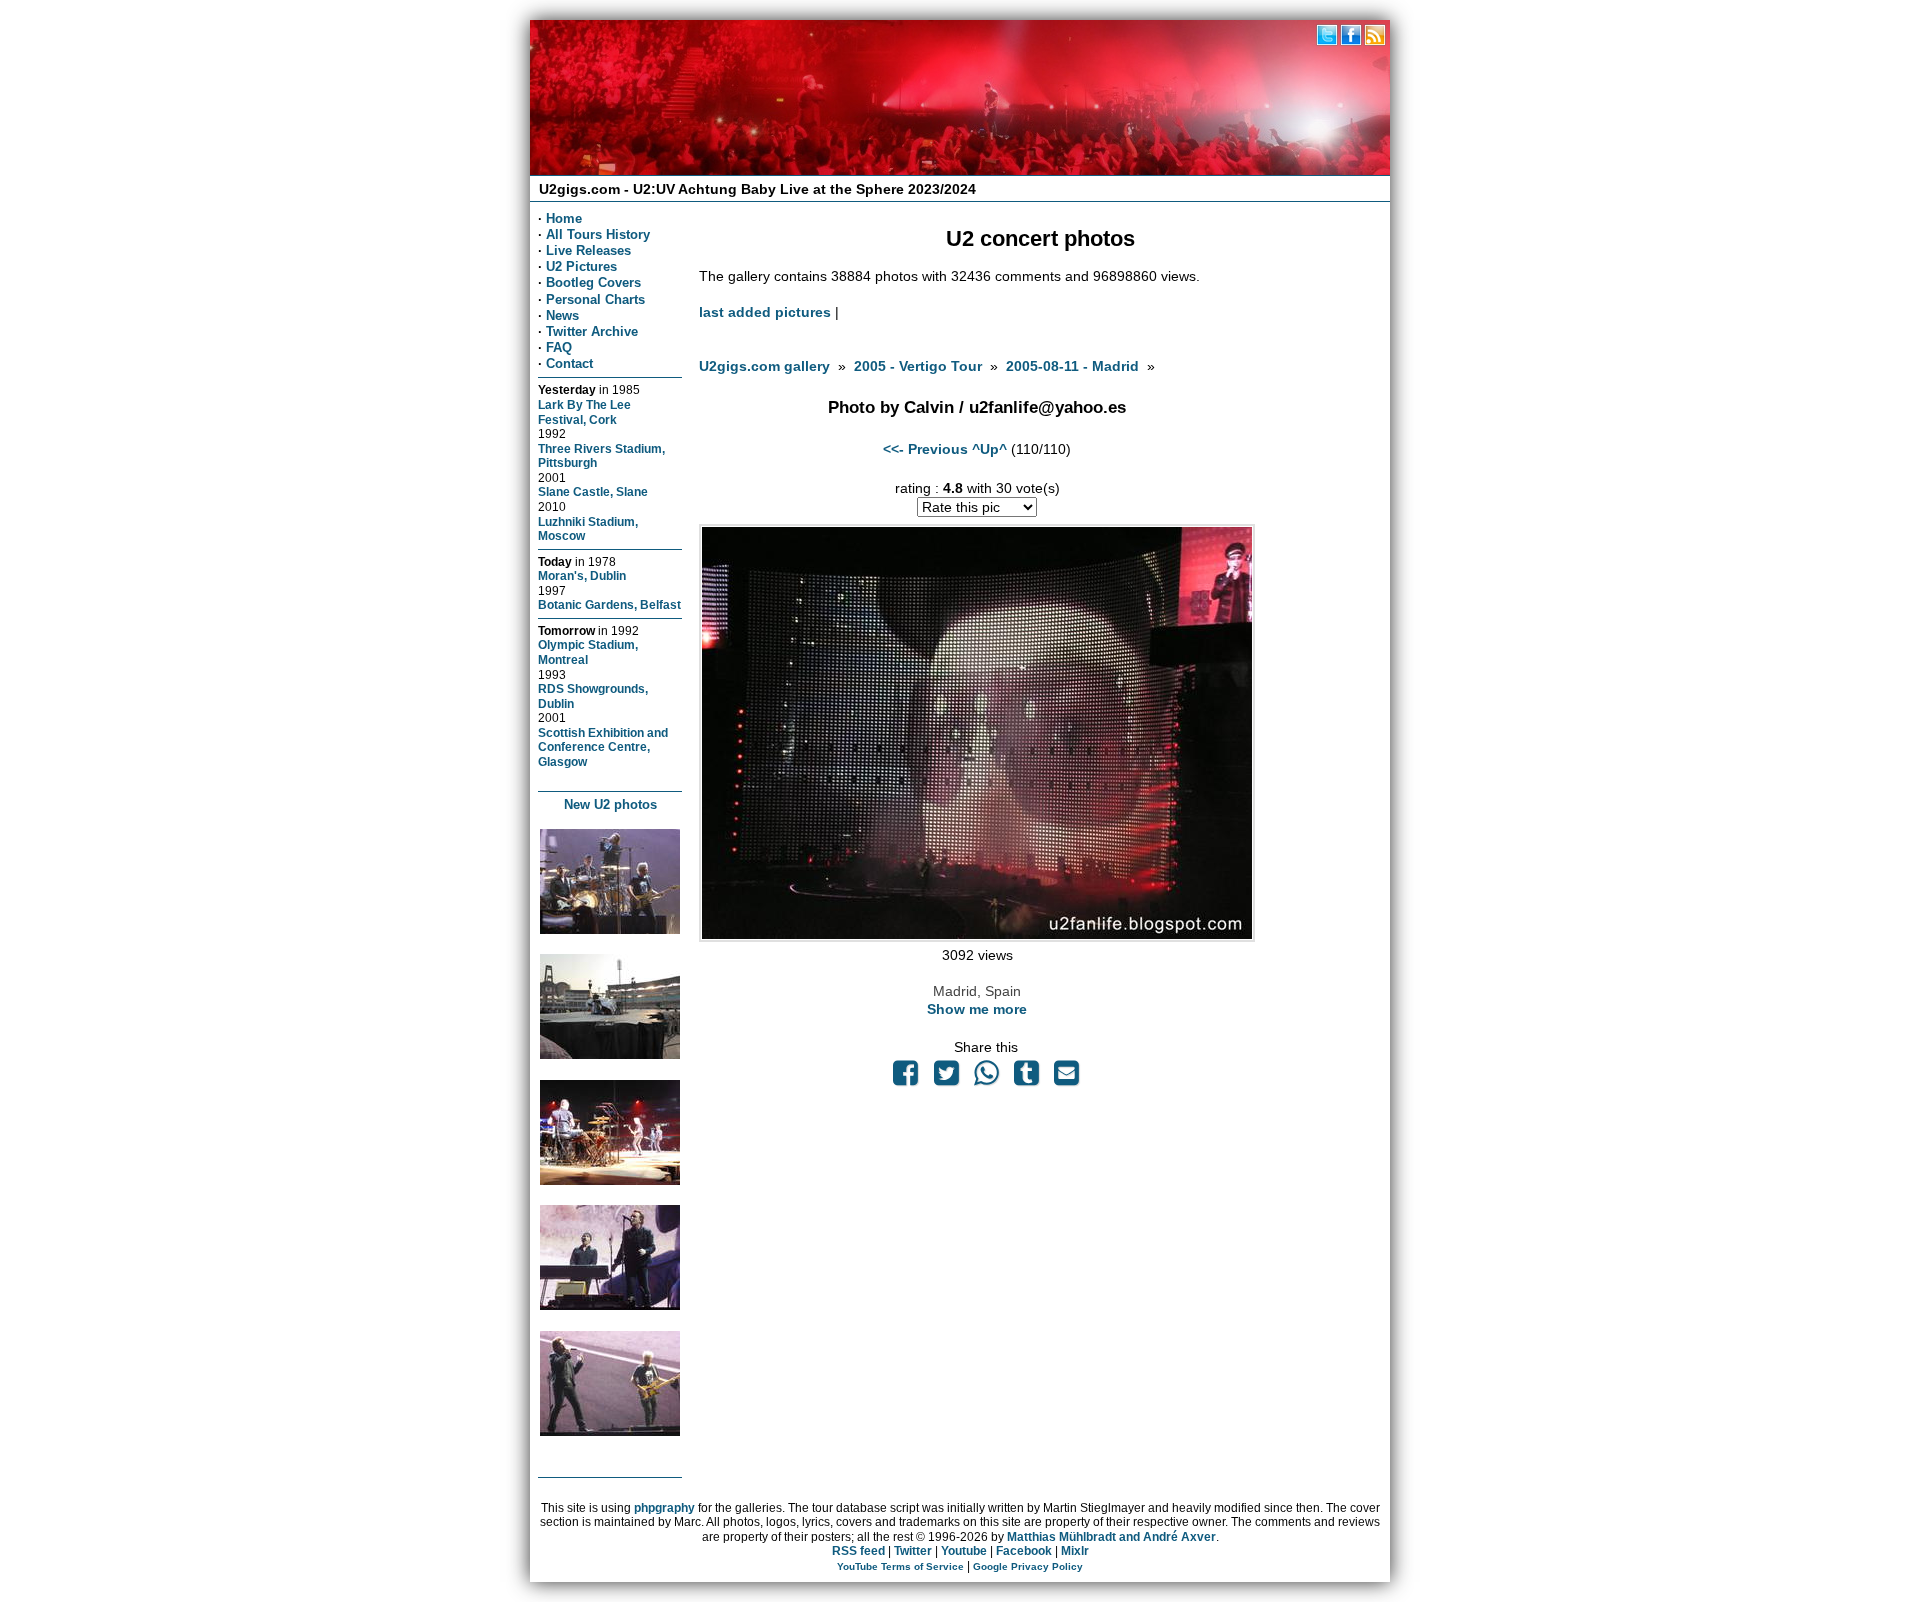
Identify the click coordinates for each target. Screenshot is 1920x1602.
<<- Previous (925, 449)
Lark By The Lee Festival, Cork (584, 412)
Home (564, 218)
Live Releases (588, 250)
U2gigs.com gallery (764, 366)
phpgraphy (664, 1508)
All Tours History (598, 234)
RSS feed (858, 1551)
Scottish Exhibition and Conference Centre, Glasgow (603, 747)
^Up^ (989, 449)
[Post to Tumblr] (1027, 1078)
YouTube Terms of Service (900, 1566)
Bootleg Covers (593, 282)
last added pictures (765, 312)
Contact (569, 363)
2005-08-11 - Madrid (1072, 366)
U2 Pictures (581, 266)
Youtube (964, 1551)
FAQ (559, 347)
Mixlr (1075, 1551)
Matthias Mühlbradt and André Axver (1111, 1537)
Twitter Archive (592, 331)
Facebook (1024, 1551)
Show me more (977, 1009)
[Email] (1067, 1078)
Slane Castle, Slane (593, 491)
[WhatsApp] (986, 1078)
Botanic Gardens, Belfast (609, 604)
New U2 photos (610, 804)
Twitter (913, 1551)
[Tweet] (946, 1078)
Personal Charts (595, 299)
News (562, 315)
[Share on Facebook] (906, 1078)
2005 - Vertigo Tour (918, 366)
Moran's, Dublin (582, 575)
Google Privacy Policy (1028, 1566)
